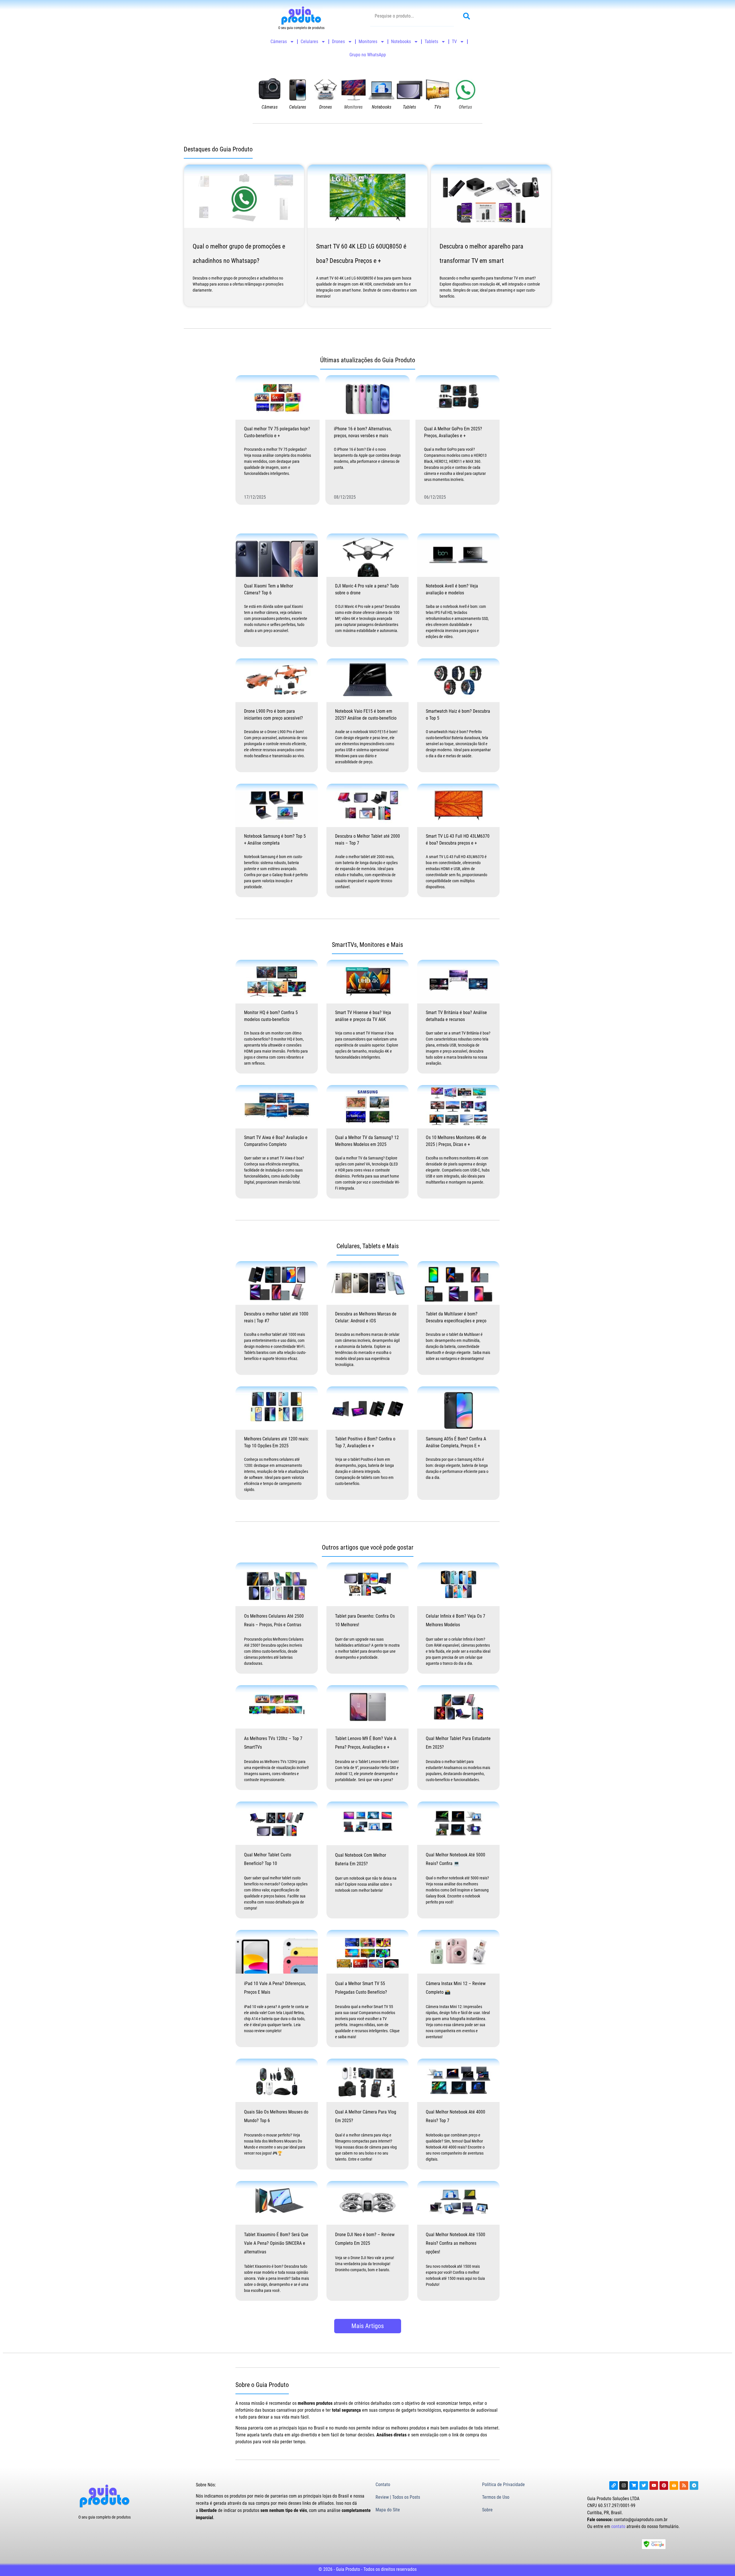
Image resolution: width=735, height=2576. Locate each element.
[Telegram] (694, 2486)
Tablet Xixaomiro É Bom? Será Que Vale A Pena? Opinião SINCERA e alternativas (276, 2243)
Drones (338, 42)
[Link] (614, 2486)
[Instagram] (624, 2486)
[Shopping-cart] (634, 2486)
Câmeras (279, 42)
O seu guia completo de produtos (105, 2517)
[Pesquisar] (468, 16)
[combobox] (412, 16)
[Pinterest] (664, 2486)
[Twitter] (644, 2486)
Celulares (309, 42)
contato (618, 2526)
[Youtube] (654, 2486)
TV (454, 42)
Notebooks (401, 42)
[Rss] (684, 2486)
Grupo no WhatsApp (368, 55)
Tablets (431, 42)
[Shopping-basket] (674, 2486)
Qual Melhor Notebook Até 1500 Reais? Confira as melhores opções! (455, 2243)
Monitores (368, 42)
